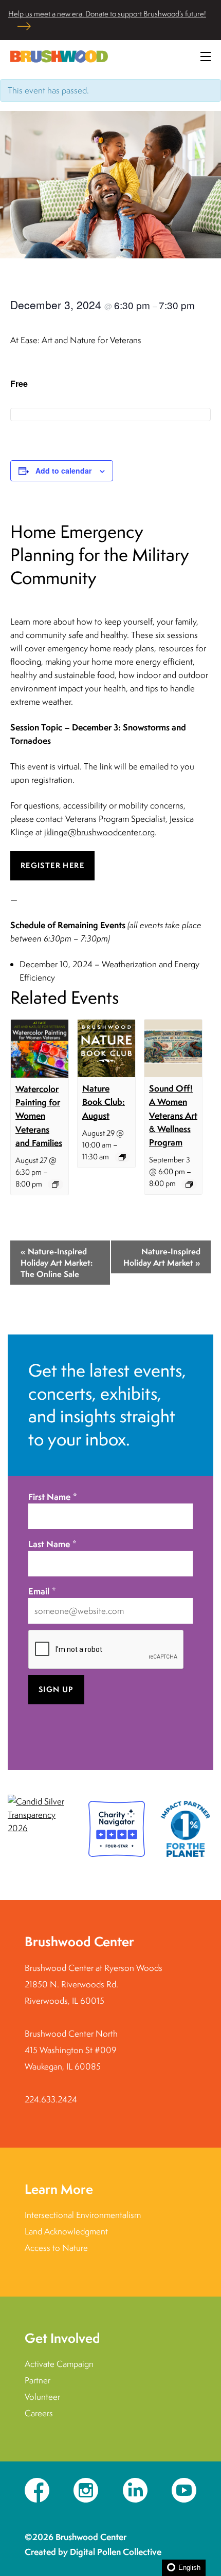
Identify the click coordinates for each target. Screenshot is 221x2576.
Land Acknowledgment (66, 2231)
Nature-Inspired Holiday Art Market (162, 1257)
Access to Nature (56, 2248)
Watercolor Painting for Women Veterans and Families (39, 1116)
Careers (39, 2413)
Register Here (52, 865)
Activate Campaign (59, 2364)
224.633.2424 (51, 2099)
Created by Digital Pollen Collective (93, 2552)
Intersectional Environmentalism (83, 2215)
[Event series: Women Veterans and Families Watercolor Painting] (56, 1184)
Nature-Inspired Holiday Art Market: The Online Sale (57, 1263)
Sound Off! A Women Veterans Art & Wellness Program (173, 1115)
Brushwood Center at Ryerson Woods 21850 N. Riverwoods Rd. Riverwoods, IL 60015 (94, 1984)
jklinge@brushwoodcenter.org (99, 832)
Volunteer (42, 2397)
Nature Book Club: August (104, 1102)
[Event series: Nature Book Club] (122, 1157)
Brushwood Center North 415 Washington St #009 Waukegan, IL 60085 (71, 2050)
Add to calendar (63, 471)
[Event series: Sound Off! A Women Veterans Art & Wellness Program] (189, 1184)
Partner (38, 2380)
